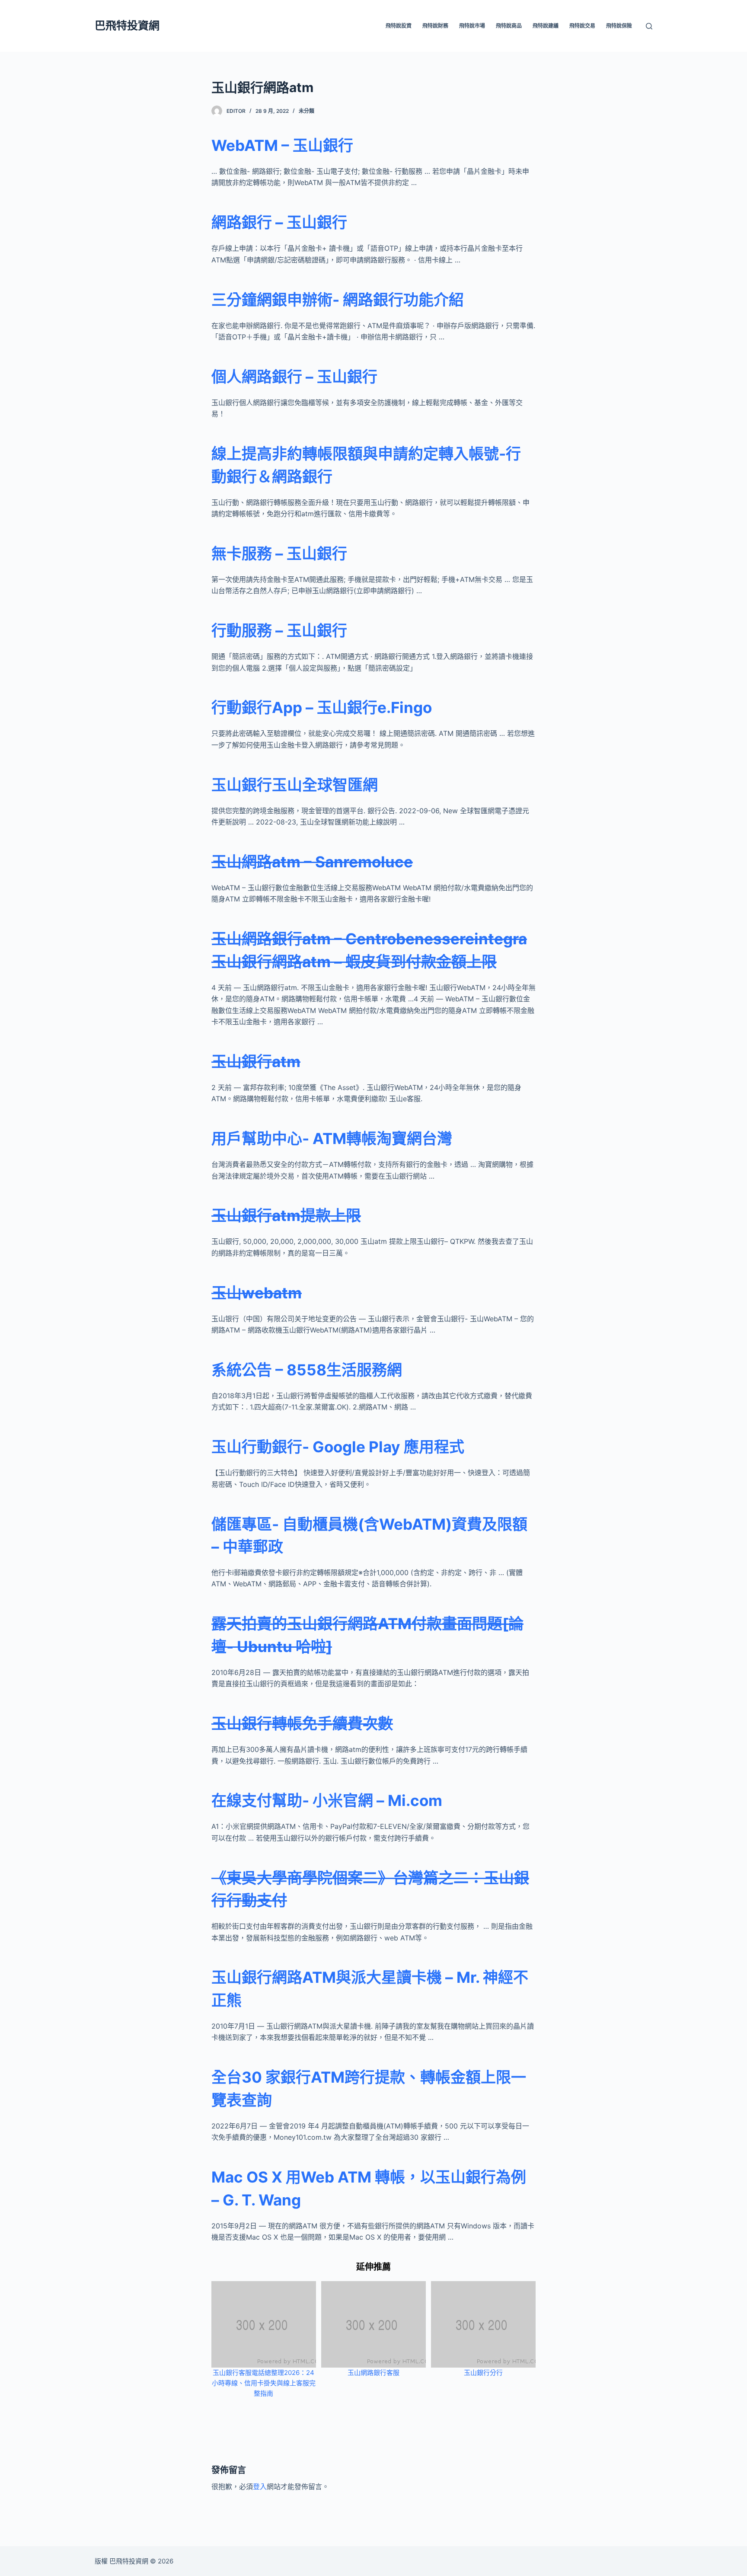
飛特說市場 (472, 26)
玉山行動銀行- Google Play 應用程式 (338, 1447)
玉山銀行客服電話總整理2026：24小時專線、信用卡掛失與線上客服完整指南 (264, 2383)
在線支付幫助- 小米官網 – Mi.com (327, 1800)
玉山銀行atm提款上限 (286, 1215)
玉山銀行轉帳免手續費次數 (302, 1723)
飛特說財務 (435, 26)
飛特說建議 (546, 26)
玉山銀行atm (256, 1061)
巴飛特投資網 (127, 26)
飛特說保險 (619, 26)
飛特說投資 (399, 26)
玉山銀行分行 (483, 2373)
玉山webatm (257, 1293)
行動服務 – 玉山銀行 (279, 630)
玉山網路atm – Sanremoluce (312, 862)
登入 (260, 2487)
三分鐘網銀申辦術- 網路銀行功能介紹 (338, 300)
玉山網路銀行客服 (373, 2373)
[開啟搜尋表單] (649, 26)
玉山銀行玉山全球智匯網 (295, 785)
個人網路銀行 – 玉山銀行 (294, 377)
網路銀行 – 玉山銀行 (279, 222)
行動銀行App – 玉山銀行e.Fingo (322, 707)
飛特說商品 (509, 26)
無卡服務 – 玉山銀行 (279, 553)
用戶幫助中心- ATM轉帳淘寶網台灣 (332, 1138)
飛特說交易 (582, 26)
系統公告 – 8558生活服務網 (307, 1370)
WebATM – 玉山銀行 (282, 145)
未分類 (306, 111)
